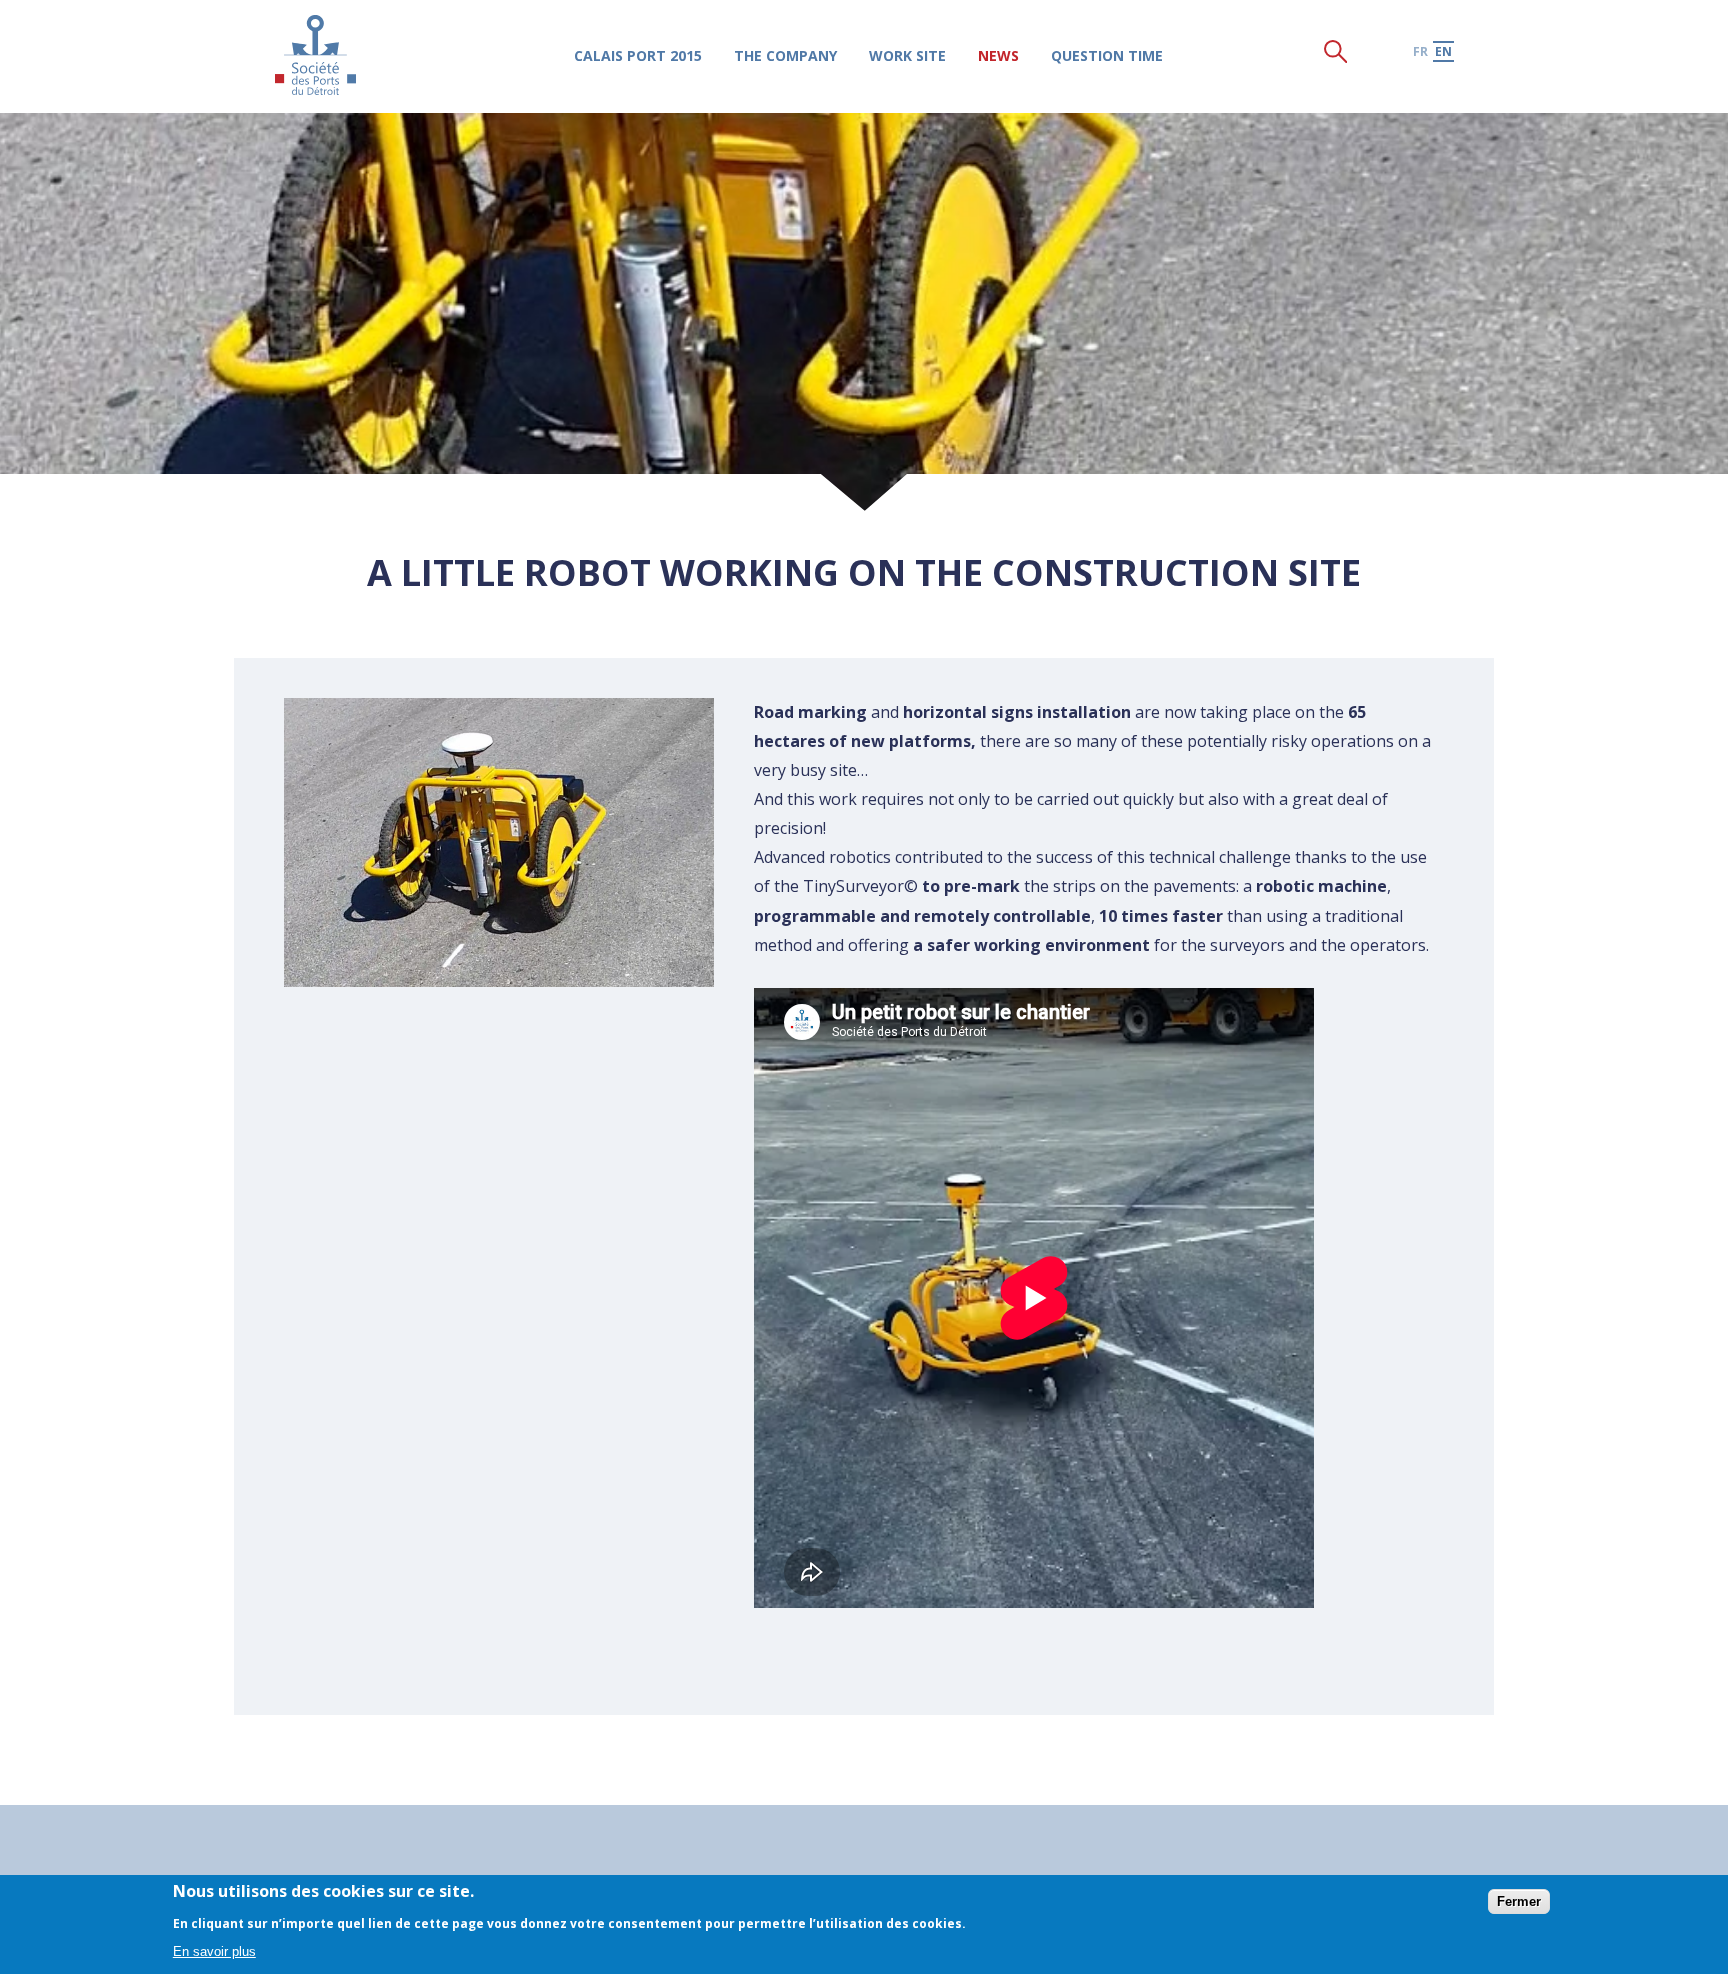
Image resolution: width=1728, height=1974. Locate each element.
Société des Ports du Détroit (315, 54)
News (998, 55)
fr (1420, 51)
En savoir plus (214, 1951)
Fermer (1519, 1900)
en (1443, 51)
